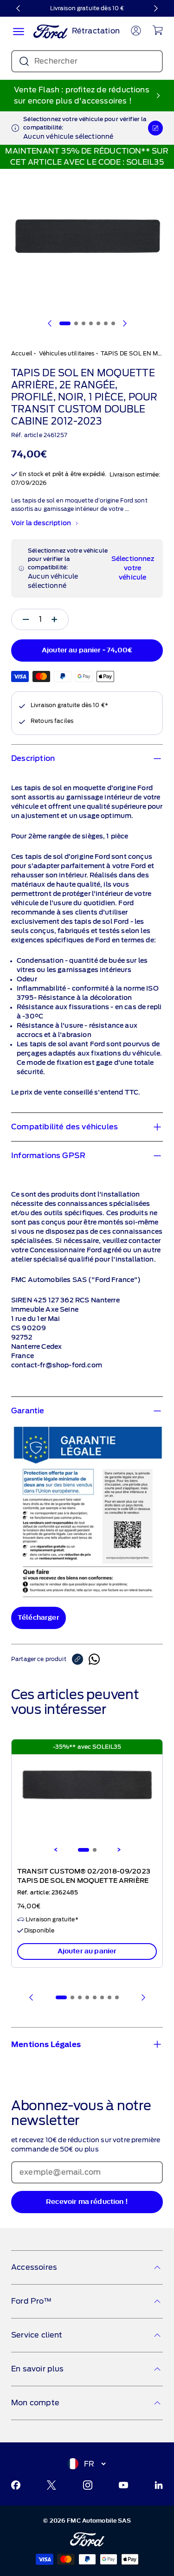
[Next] (119, 1850)
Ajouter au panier (87, 1951)
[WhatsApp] (94, 1659)
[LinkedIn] (159, 2485)
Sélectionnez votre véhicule (133, 568)
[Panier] (158, 30)
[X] (52, 2485)
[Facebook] (16, 2485)
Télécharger (39, 1618)
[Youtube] (123, 2485)
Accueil (22, 353)
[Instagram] (88, 2485)
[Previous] (56, 1850)
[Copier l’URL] (80, 1659)
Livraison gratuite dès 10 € (87, 8)
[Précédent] (19, 8)
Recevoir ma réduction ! (87, 2202)
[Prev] (32, 1997)
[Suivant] (155, 8)
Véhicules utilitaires (67, 353)
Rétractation (96, 31)
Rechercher (56, 61)
